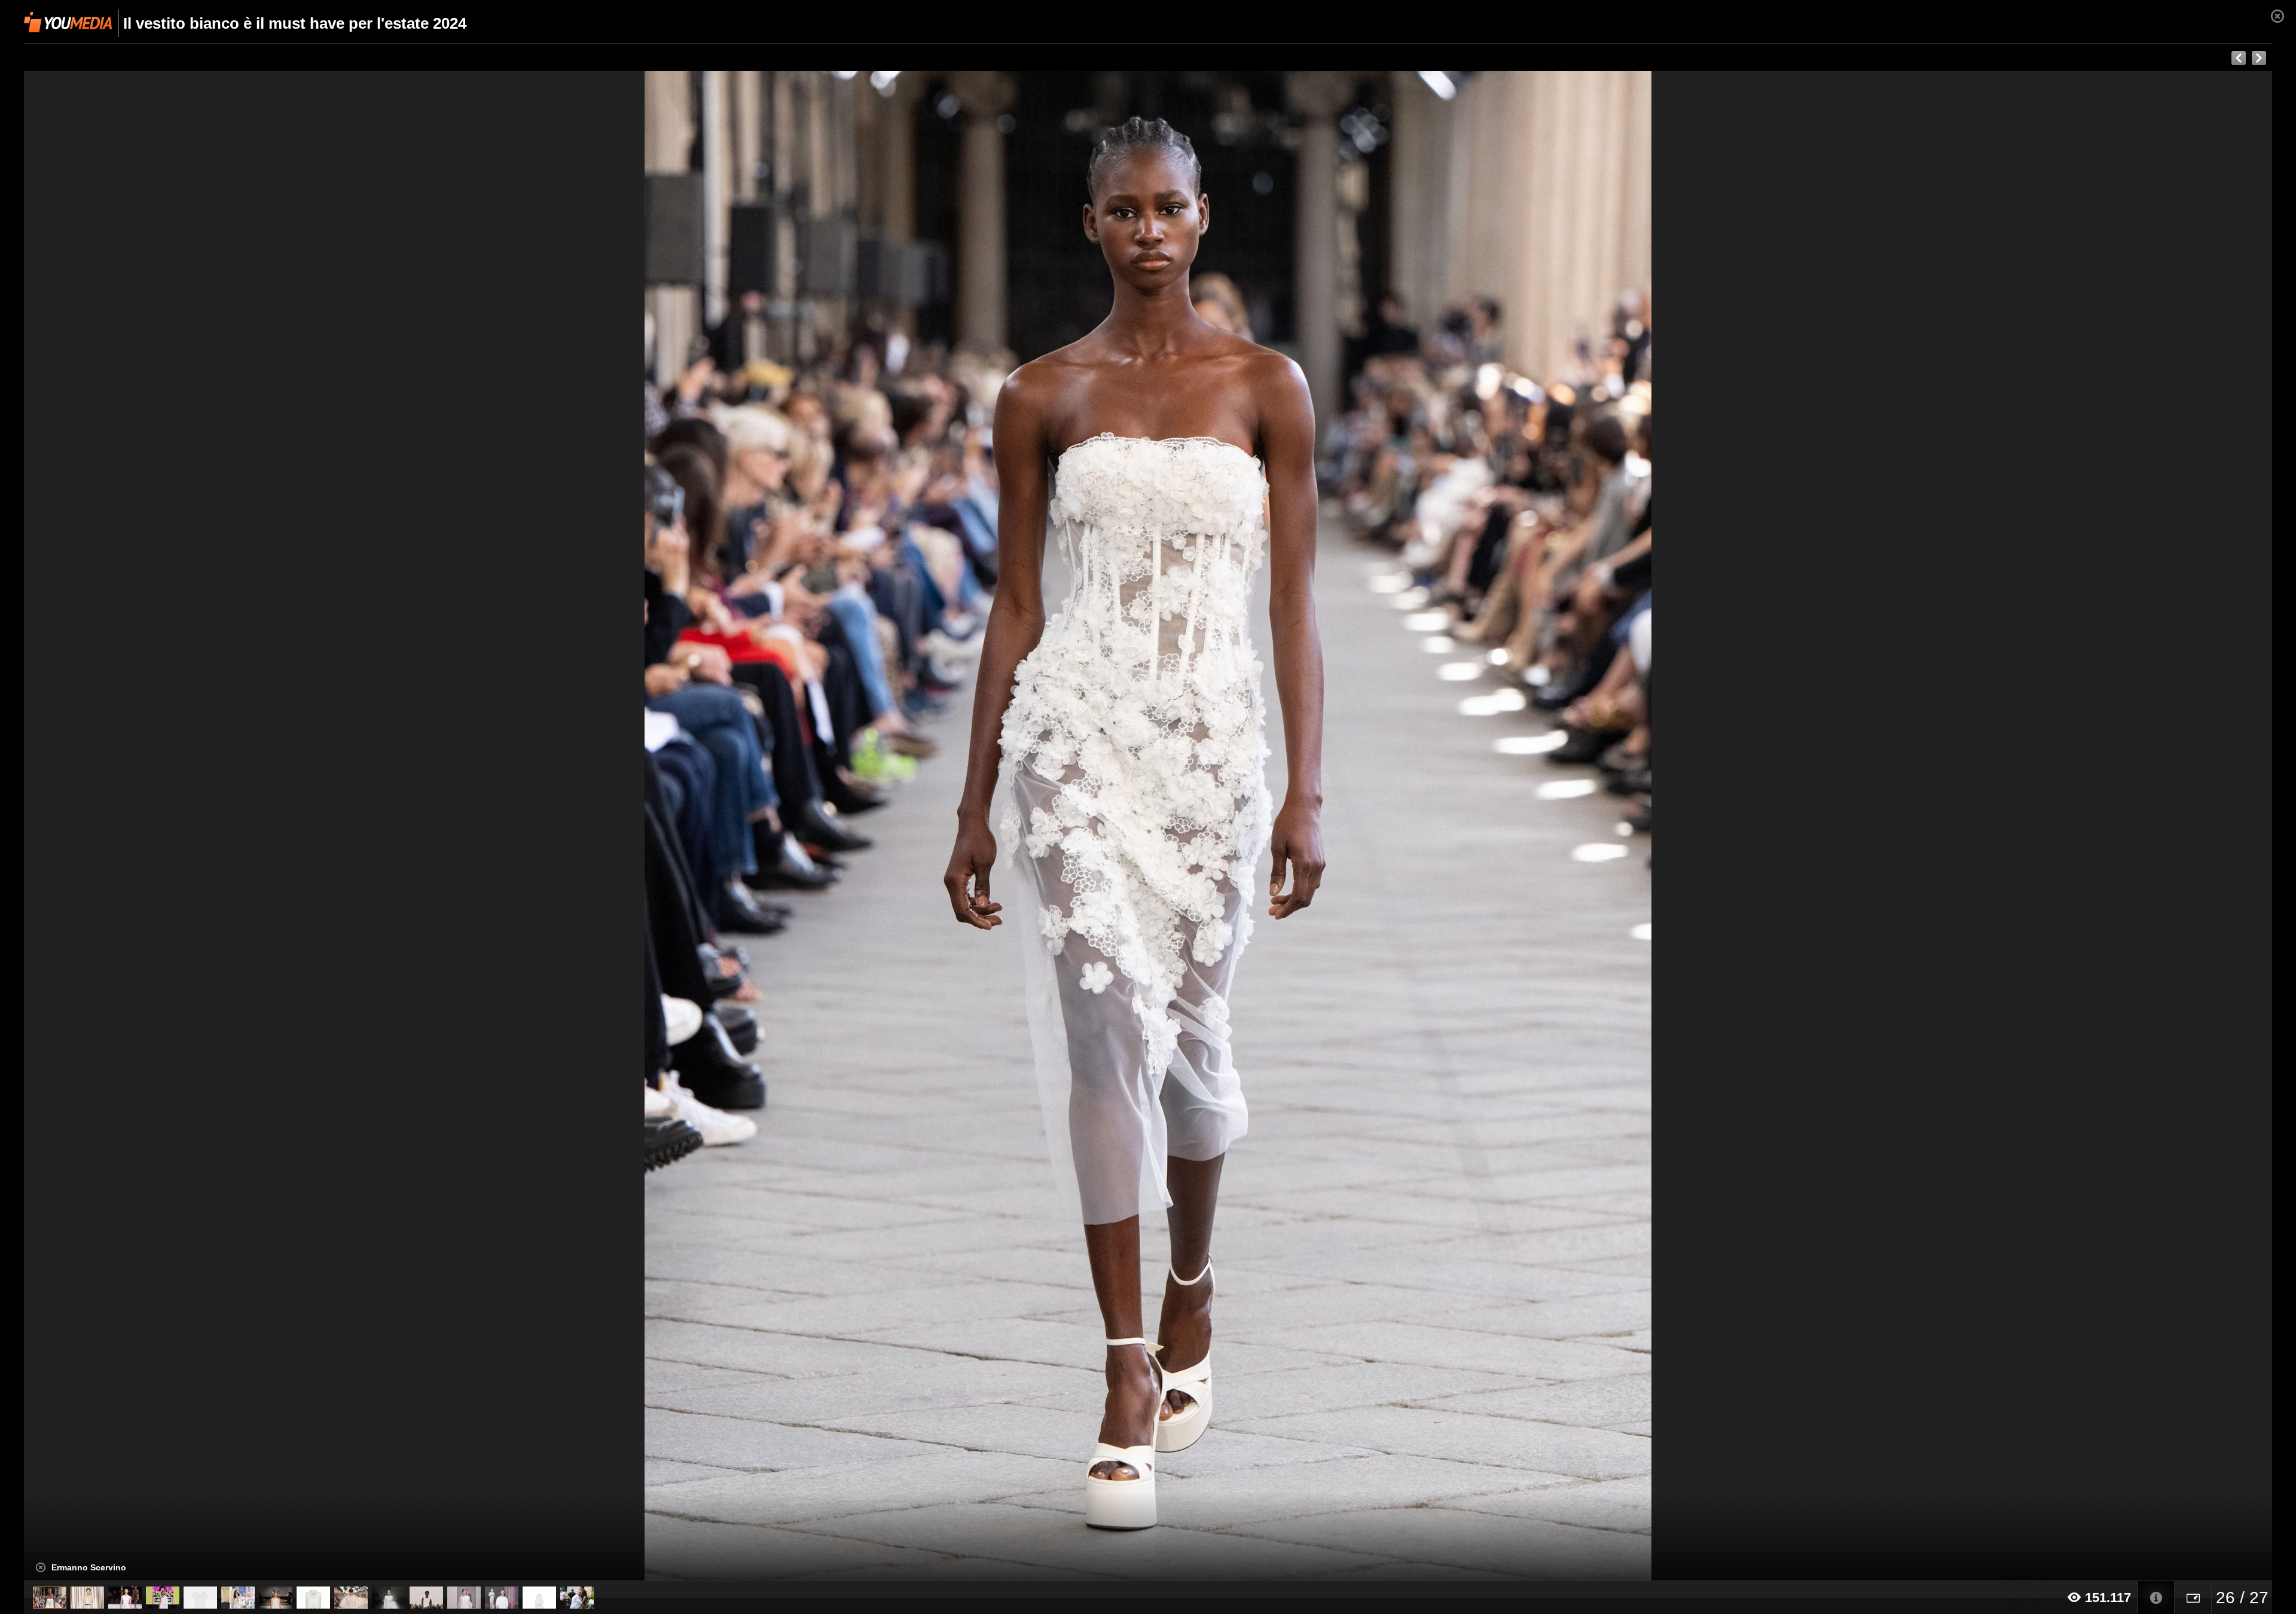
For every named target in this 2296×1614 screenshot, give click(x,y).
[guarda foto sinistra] (249, 826)
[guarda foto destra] (1373, 826)
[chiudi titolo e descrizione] (41, 1567)
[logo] (68, 22)
